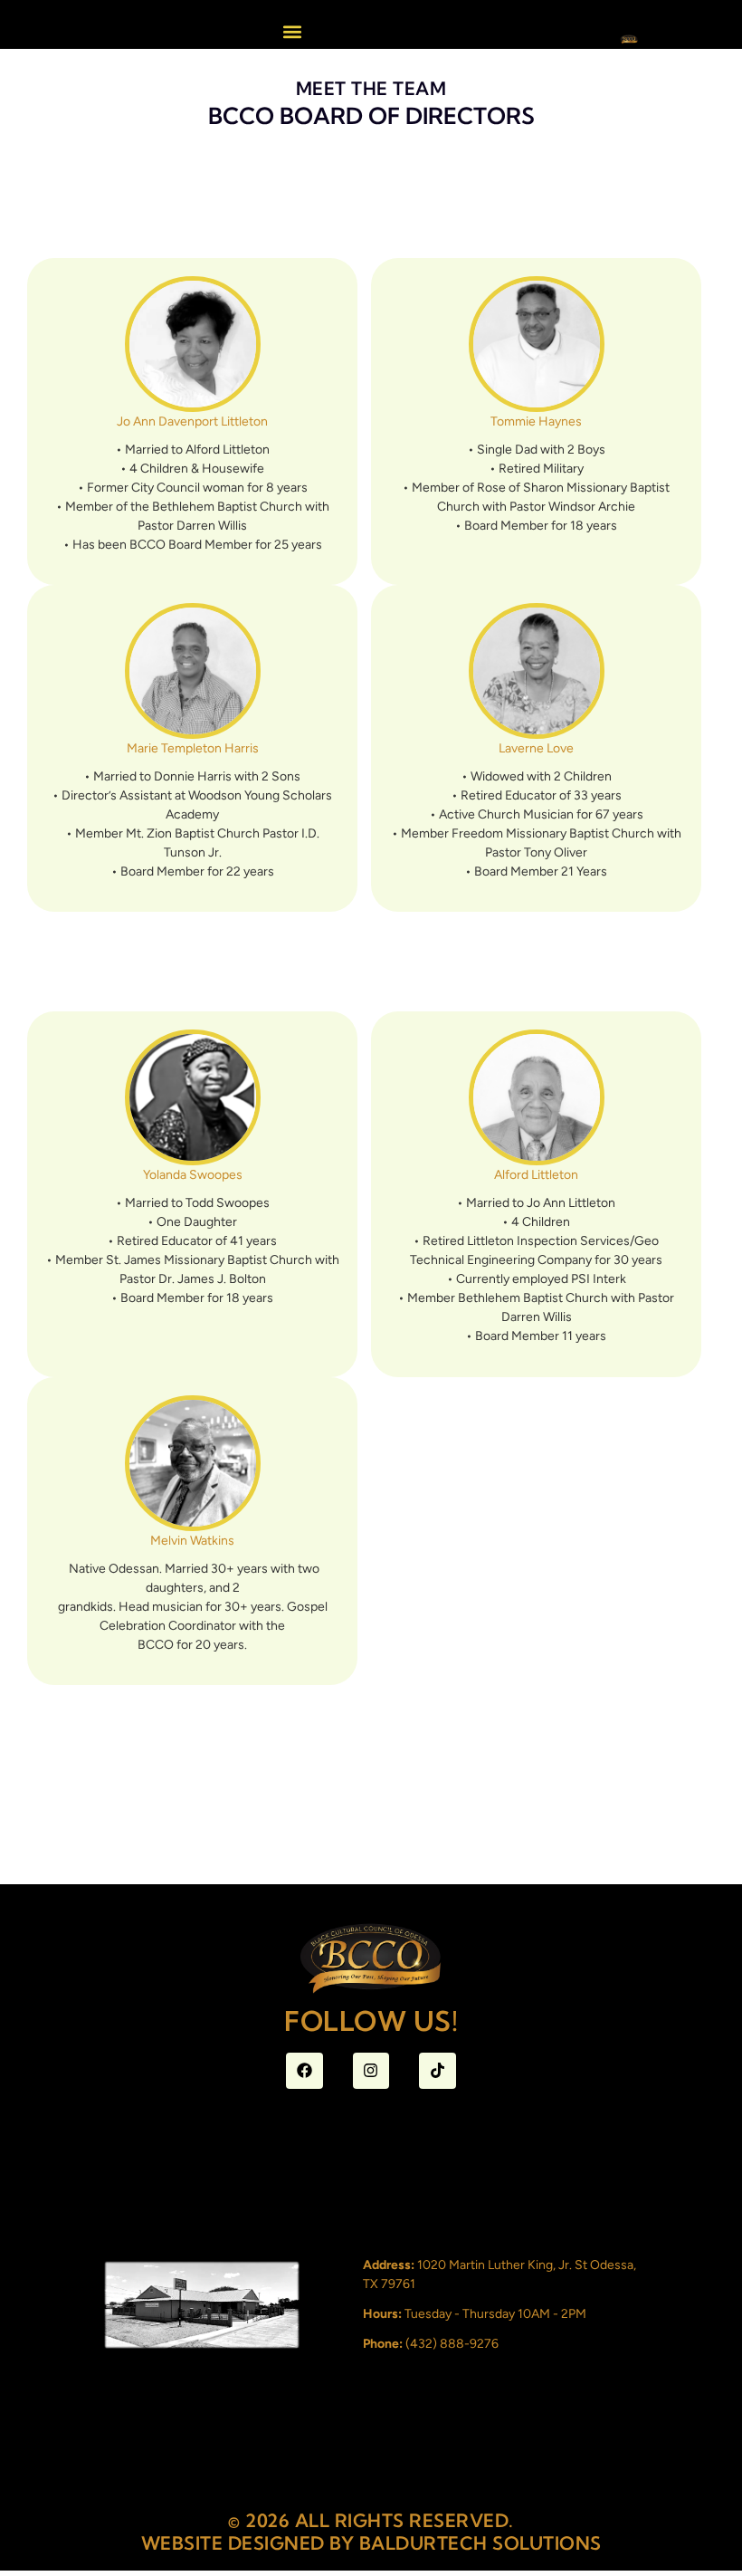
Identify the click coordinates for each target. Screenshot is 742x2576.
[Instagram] (371, 2071)
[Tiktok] (438, 2071)
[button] (292, 31)
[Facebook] (304, 2071)
